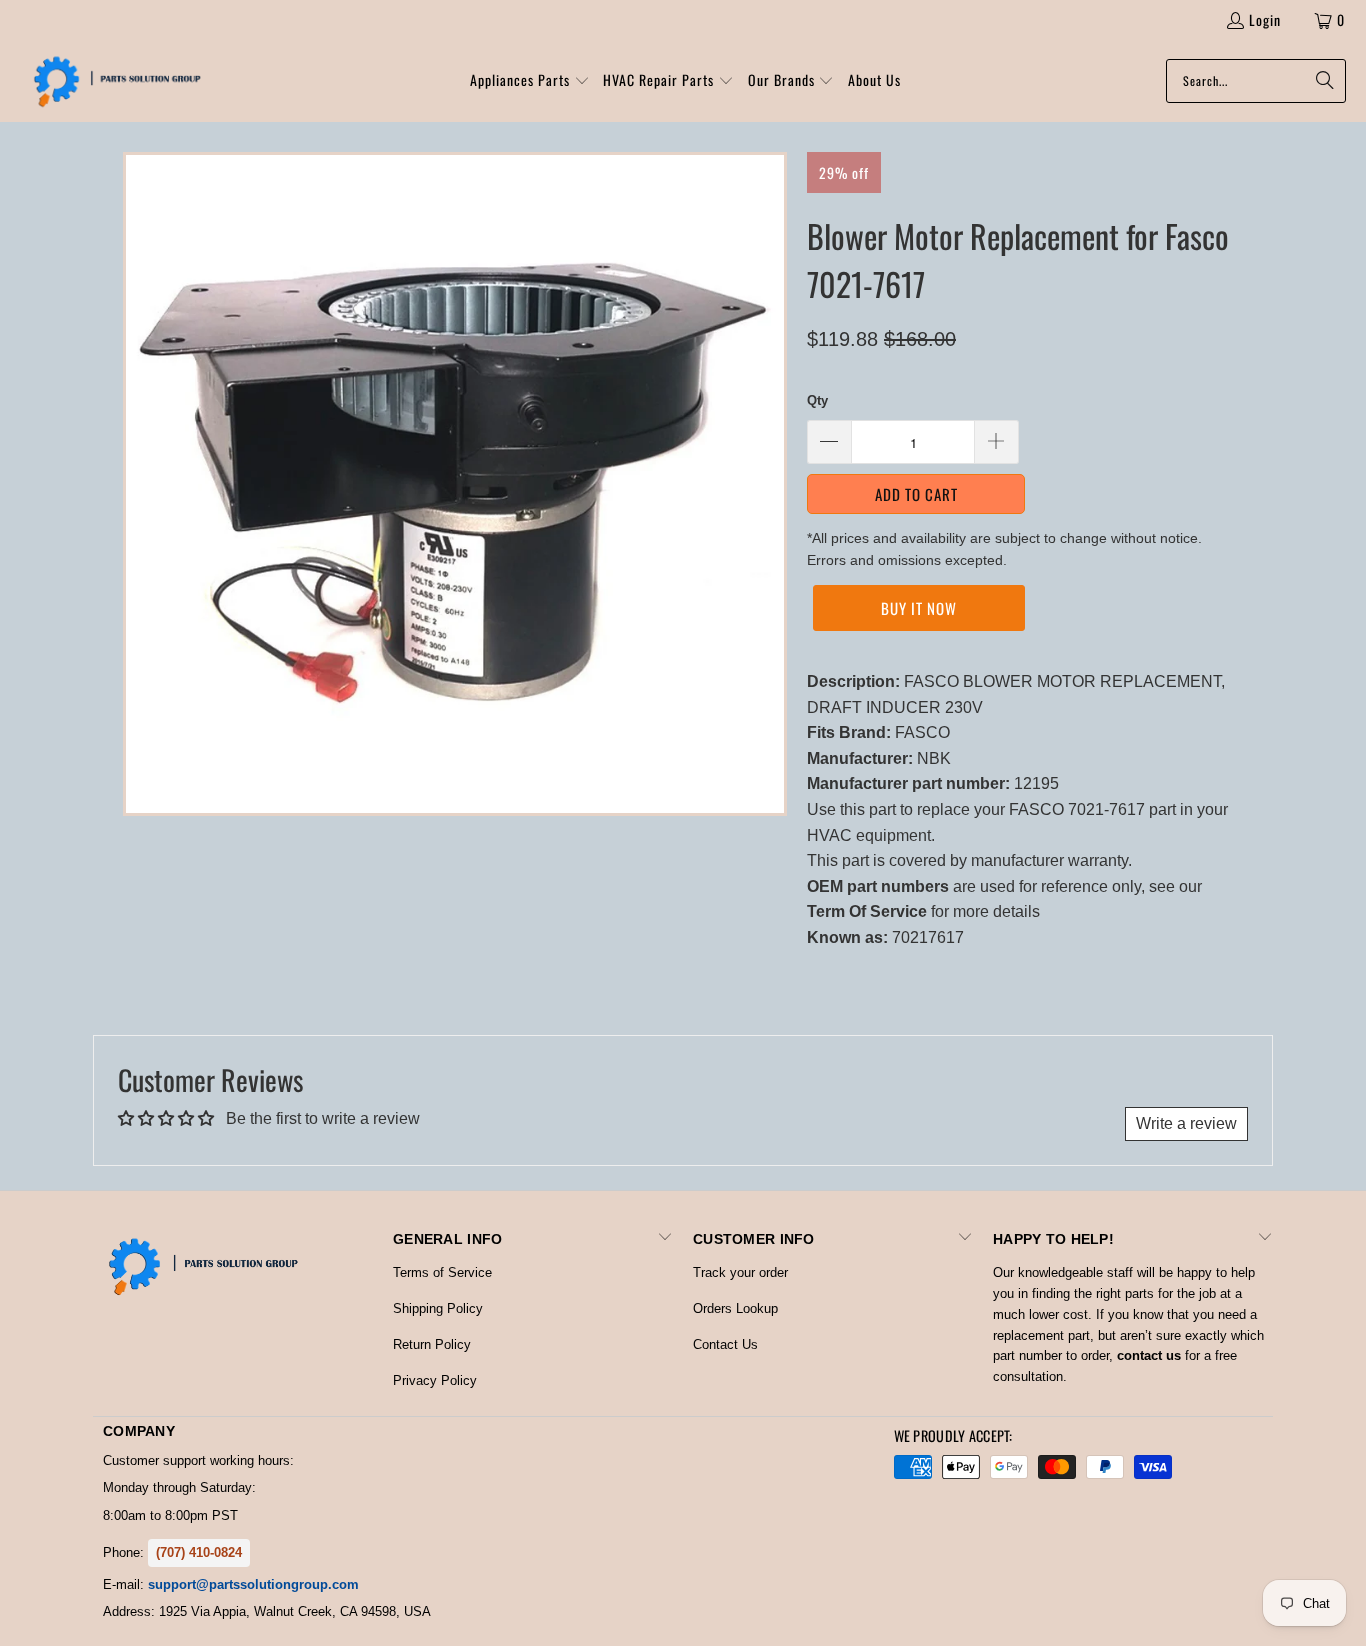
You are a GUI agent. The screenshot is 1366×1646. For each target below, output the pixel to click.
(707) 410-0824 (199, 1552)
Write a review (1186, 1123)
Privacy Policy (435, 1380)
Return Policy (432, 1344)
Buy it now (919, 608)
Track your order (740, 1272)
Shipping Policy (438, 1308)
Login (1265, 19)
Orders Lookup (735, 1308)
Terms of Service (442, 1272)
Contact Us (725, 1344)
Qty (817, 400)
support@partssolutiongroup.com (253, 1584)
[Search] (1321, 81)
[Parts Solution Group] (112, 81)
